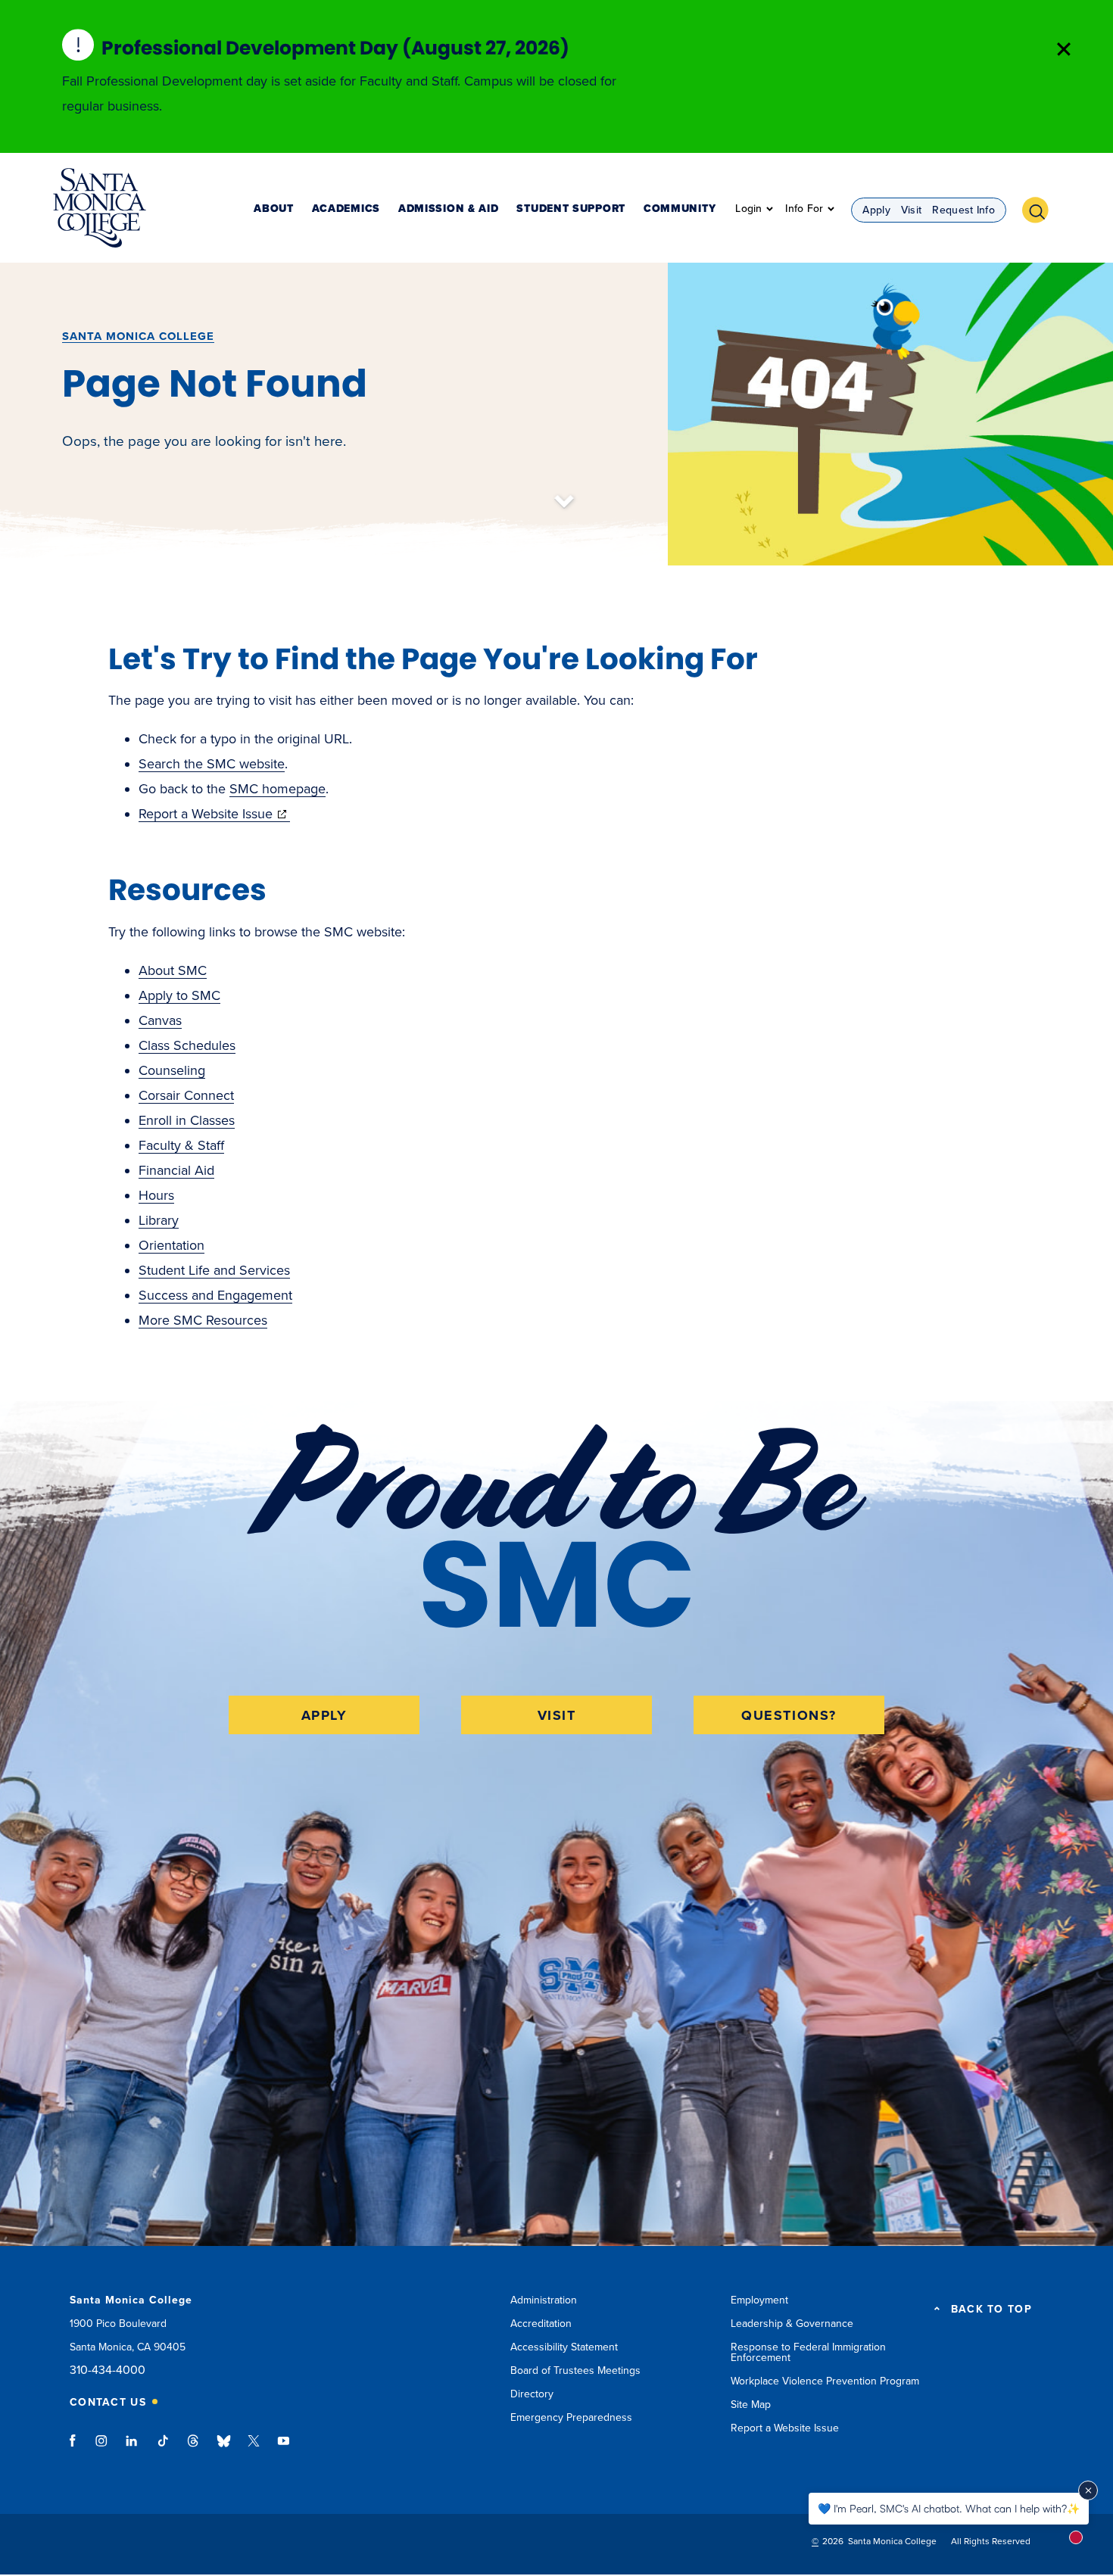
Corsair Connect (186, 1095)
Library (159, 1220)
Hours (156, 1195)
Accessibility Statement (564, 2347)
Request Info (963, 210)
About (274, 209)
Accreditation (541, 2324)
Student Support (571, 209)
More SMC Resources (203, 1320)
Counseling (172, 1070)
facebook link (77, 2448)
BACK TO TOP (991, 2310)
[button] (1041, 208)
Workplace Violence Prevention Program (825, 2381)
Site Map (751, 2405)
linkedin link (132, 2448)
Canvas (160, 1020)
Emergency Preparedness (571, 2417)
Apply (876, 210)
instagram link (103, 2448)
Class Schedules (187, 1045)
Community (680, 209)
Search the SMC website (212, 764)
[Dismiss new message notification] (1088, 2490)
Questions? (789, 1715)
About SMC (173, 970)
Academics (346, 209)
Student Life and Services (214, 1270)
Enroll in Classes (187, 1120)
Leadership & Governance (792, 2324)
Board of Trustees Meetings (575, 2370)
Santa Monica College (138, 336)
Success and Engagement (215, 1295)
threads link (194, 2448)
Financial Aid (176, 1170)
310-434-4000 (108, 2370)
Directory (532, 2394)
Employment (759, 2300)
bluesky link (224, 2448)
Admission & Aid (449, 209)
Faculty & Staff (181, 1145)
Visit (912, 210)
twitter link (254, 2448)
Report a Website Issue (214, 814)
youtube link (284, 2448)
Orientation (171, 1245)
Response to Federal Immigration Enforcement (808, 2352)
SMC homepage (277, 789)
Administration (544, 2300)
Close (1064, 49)
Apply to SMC (179, 995)
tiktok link (163, 2448)
